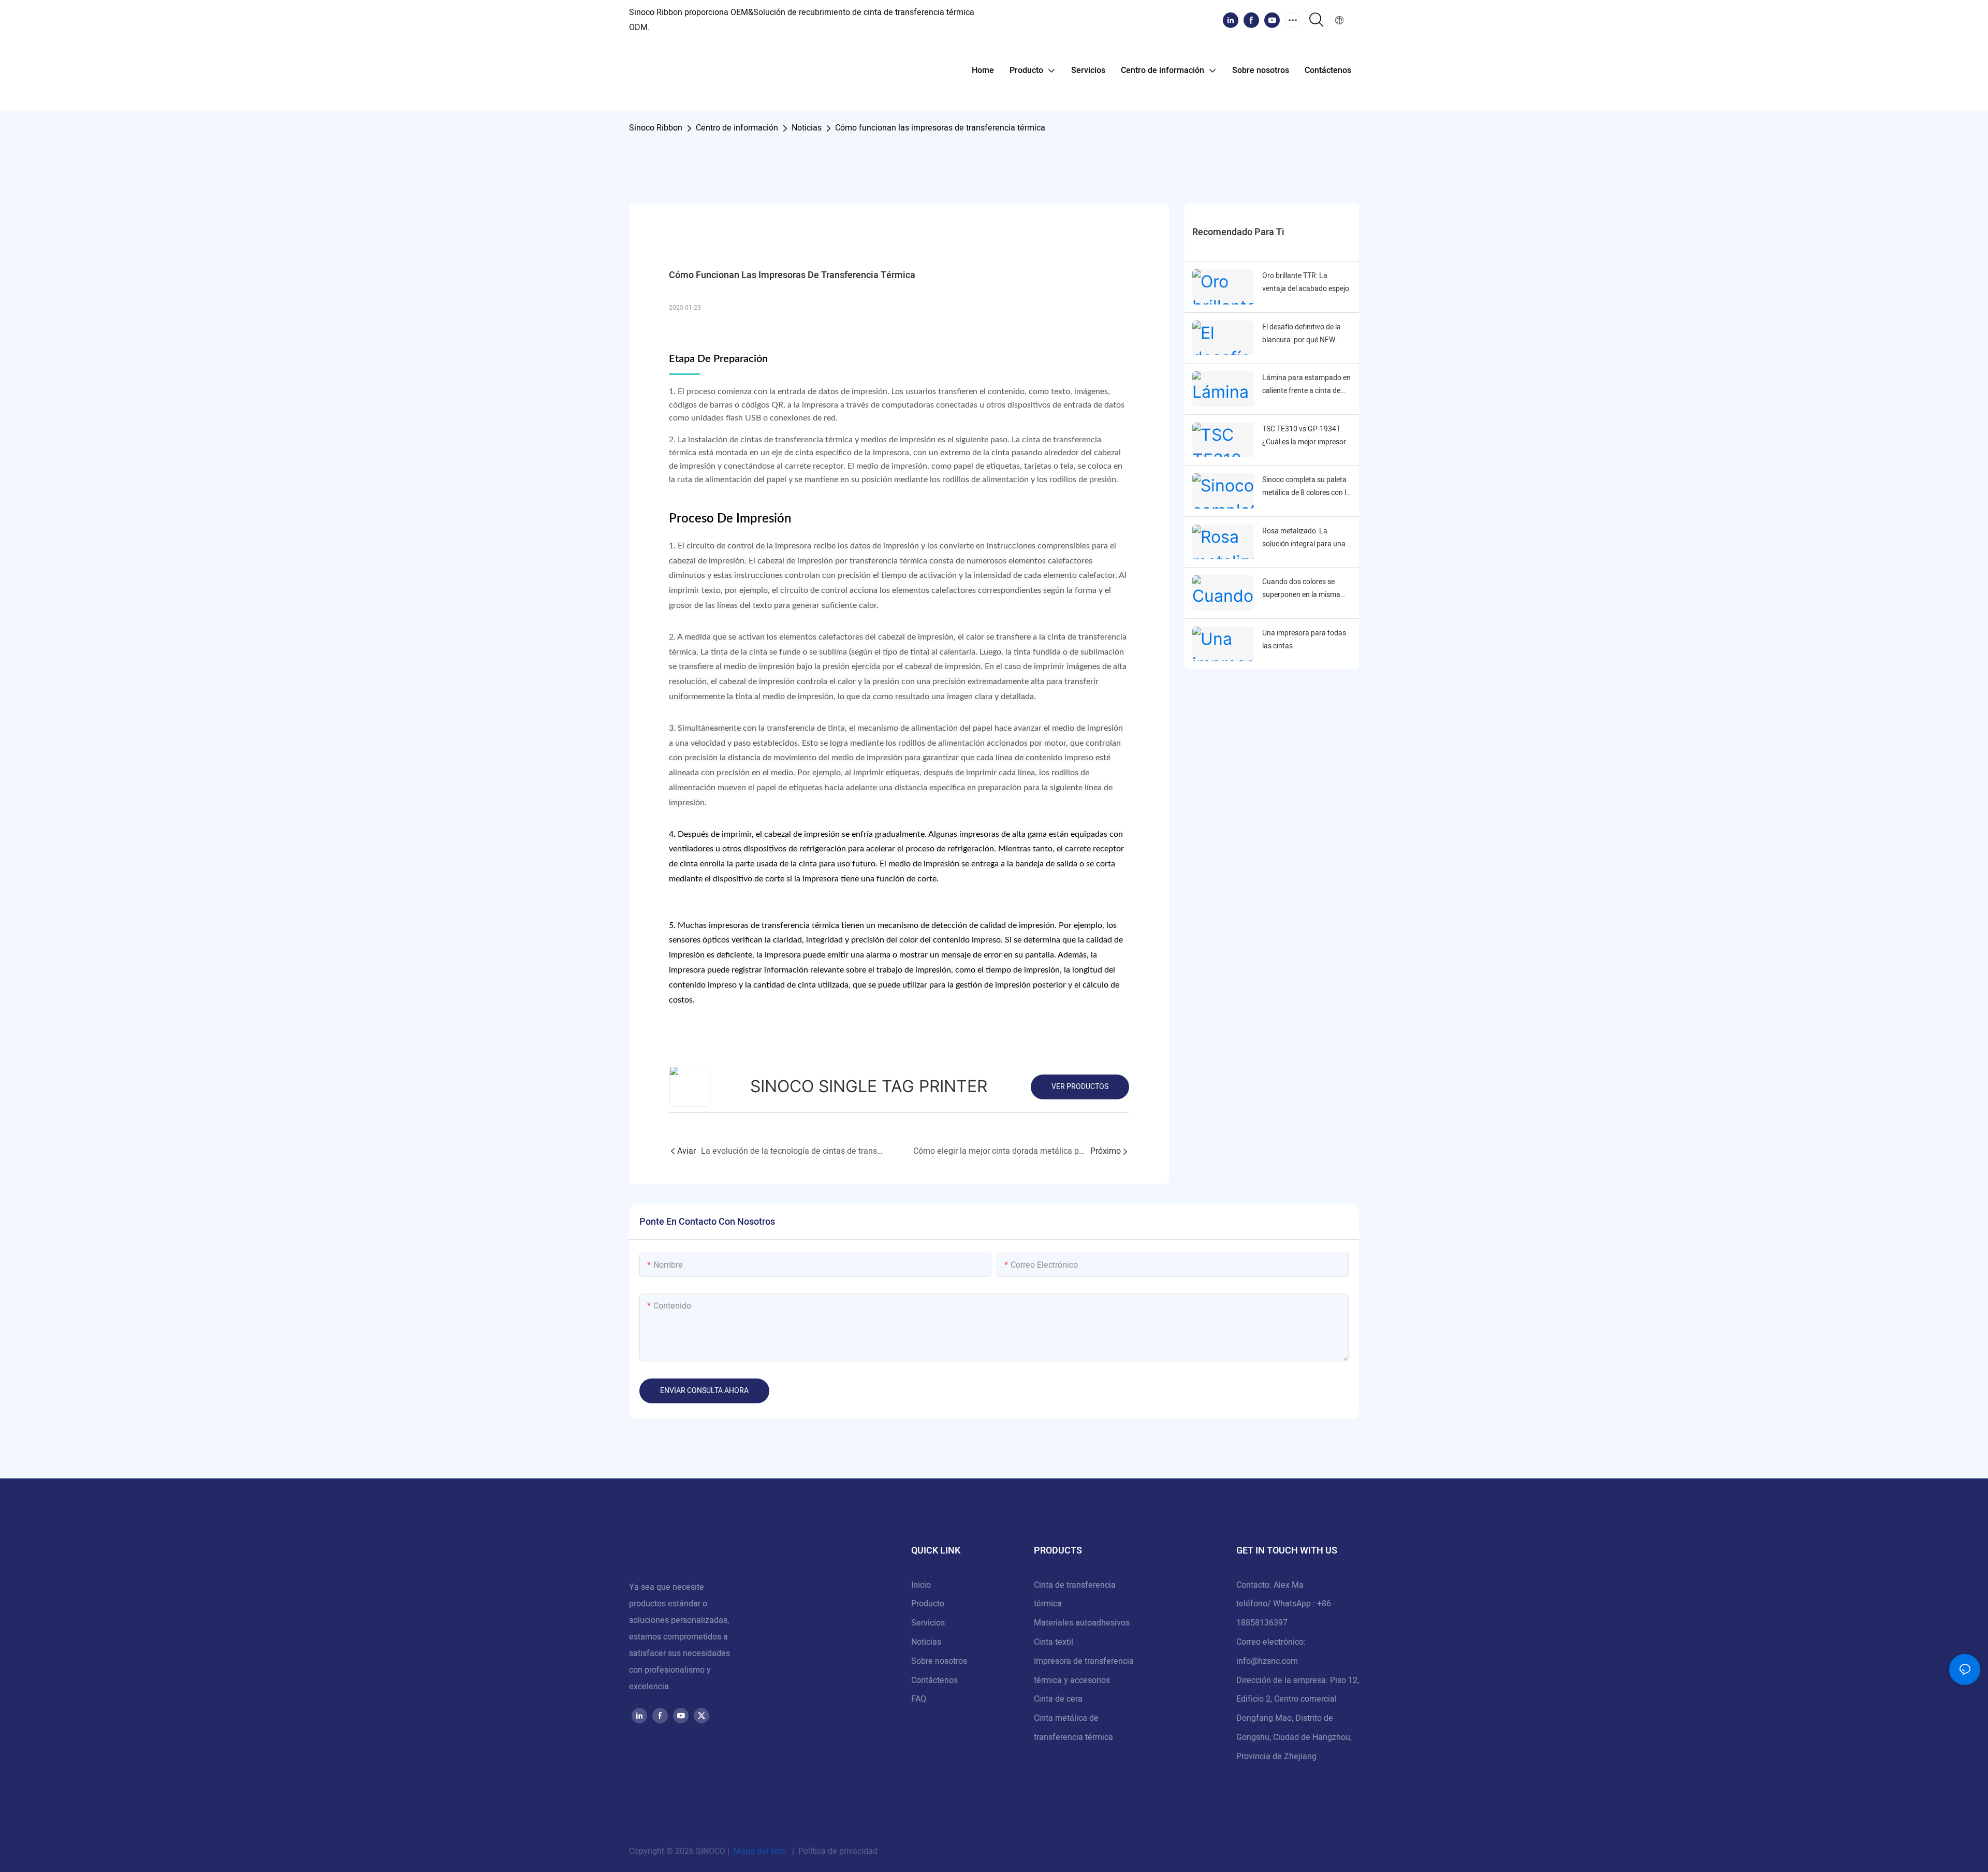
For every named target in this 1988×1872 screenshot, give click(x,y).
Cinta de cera (1058, 1699)
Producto (928, 1604)
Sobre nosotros (939, 1661)
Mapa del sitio (760, 1851)
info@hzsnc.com (1267, 1661)
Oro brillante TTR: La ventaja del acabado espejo (1306, 282)
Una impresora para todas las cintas (1304, 640)
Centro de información (737, 128)
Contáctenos (934, 1680)
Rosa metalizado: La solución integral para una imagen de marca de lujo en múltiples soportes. (1306, 538)
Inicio (921, 1585)
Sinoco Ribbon (656, 128)
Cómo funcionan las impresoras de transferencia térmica (940, 128)
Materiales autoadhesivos (1082, 1623)
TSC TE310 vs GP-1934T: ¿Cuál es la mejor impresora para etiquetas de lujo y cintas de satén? (1306, 436)
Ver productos (1080, 1087)
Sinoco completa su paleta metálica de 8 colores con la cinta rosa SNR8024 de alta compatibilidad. (1306, 487)
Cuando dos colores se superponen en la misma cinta (1301, 589)
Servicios (928, 1623)
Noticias (807, 128)
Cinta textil (1054, 1642)
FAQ (919, 1699)
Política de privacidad (837, 1851)
